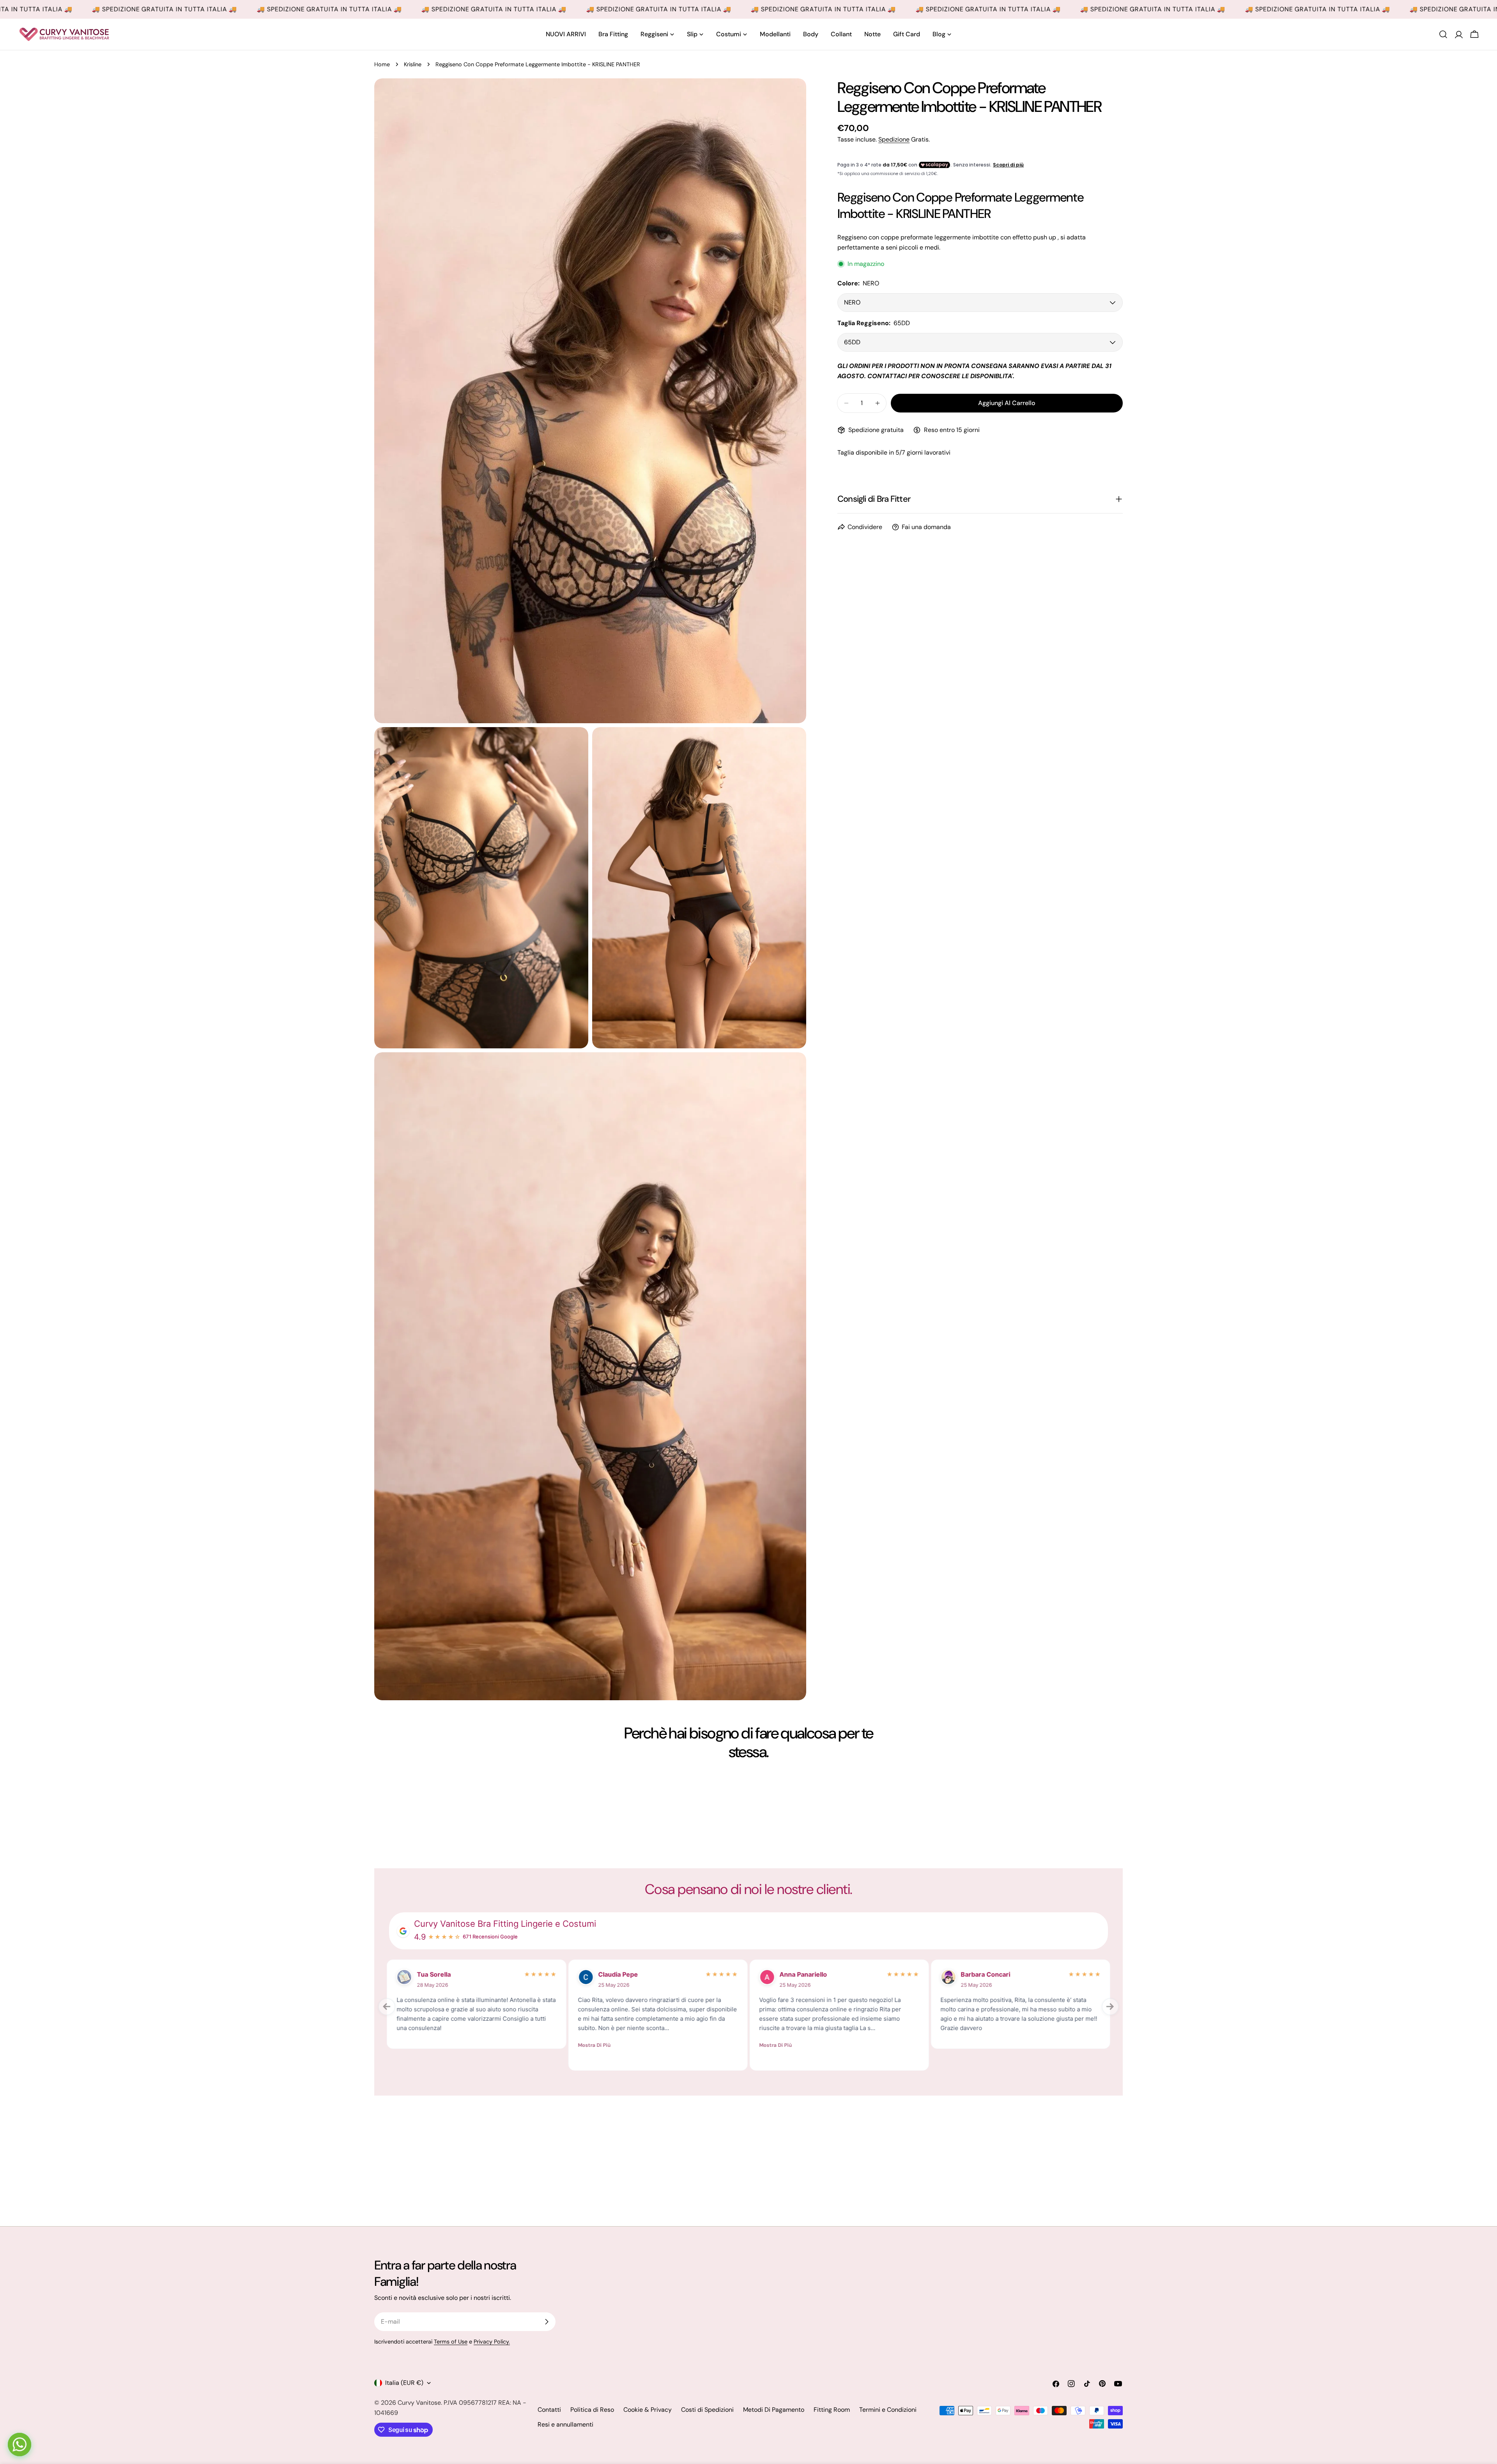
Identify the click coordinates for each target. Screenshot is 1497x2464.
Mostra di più (413, 2045)
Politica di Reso (592, 2410)
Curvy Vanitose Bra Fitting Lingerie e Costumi (505, 1924)
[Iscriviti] (547, 2322)
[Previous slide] (387, 2007)
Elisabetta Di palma (627, 1974)
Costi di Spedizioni (707, 2410)
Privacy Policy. (492, 2342)
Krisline (413, 64)
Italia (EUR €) (404, 2383)
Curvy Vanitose (419, 2403)
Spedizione (894, 139)
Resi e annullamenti (565, 2424)
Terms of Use (451, 2342)
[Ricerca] (1443, 34)
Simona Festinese (807, 1974)
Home (382, 64)
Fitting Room (832, 2410)
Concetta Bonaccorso (450, 1974)
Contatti (549, 2410)
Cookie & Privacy (648, 2410)
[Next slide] (1110, 2007)
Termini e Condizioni (888, 2410)
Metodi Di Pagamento (774, 2410)
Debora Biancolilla (988, 1974)
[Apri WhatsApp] (19, 2445)
